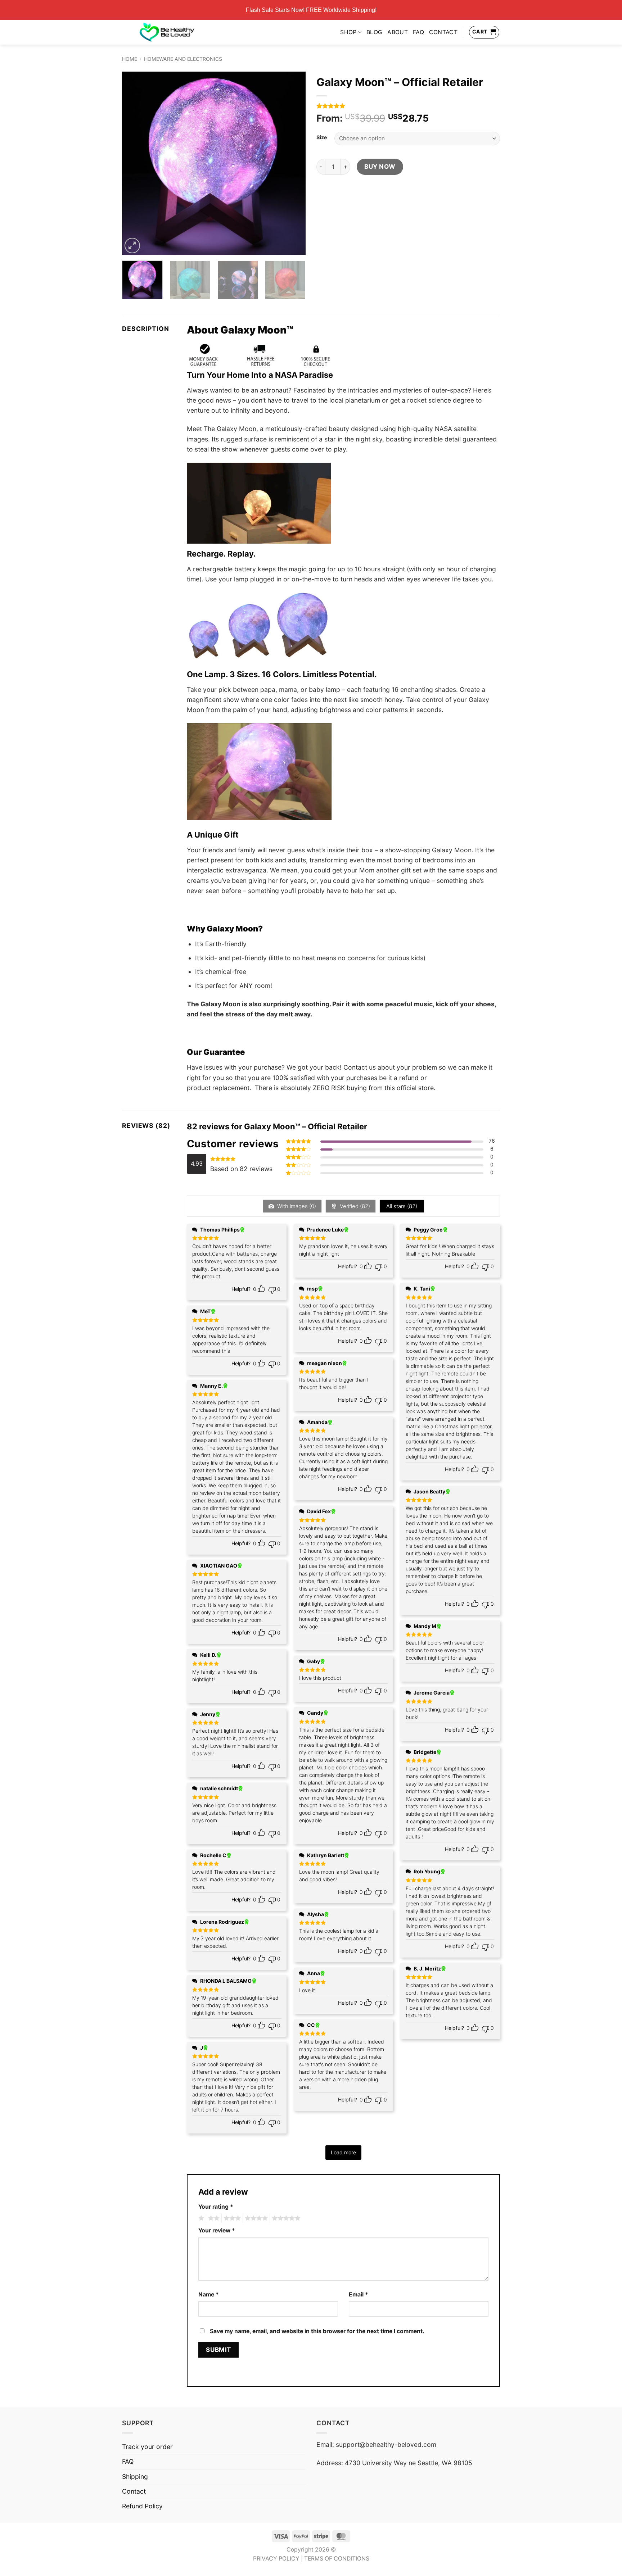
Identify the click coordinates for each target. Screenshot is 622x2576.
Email (359, 2294)
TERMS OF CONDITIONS (337, 2559)
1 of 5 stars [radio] (200, 2218)
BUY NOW (380, 166)
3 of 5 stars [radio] (231, 2218)
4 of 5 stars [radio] (255, 2218)
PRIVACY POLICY (276, 2559)
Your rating (216, 2207)
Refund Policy (142, 2506)
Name (209, 2294)
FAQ (418, 32)
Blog (374, 32)
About (398, 32)
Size (322, 138)
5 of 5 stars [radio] (285, 2218)
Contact (443, 32)
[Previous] (135, 163)
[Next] (293, 163)
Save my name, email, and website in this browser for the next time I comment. (317, 2331)
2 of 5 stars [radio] (213, 2218)
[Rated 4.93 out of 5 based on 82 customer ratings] (408, 106)
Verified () (354, 1206)
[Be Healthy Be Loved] (167, 32)
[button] (132, 246)
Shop (348, 32)
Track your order (147, 2447)
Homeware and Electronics (183, 59)
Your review (217, 2230)
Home (130, 59)
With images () (296, 1206)
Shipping (135, 2477)
